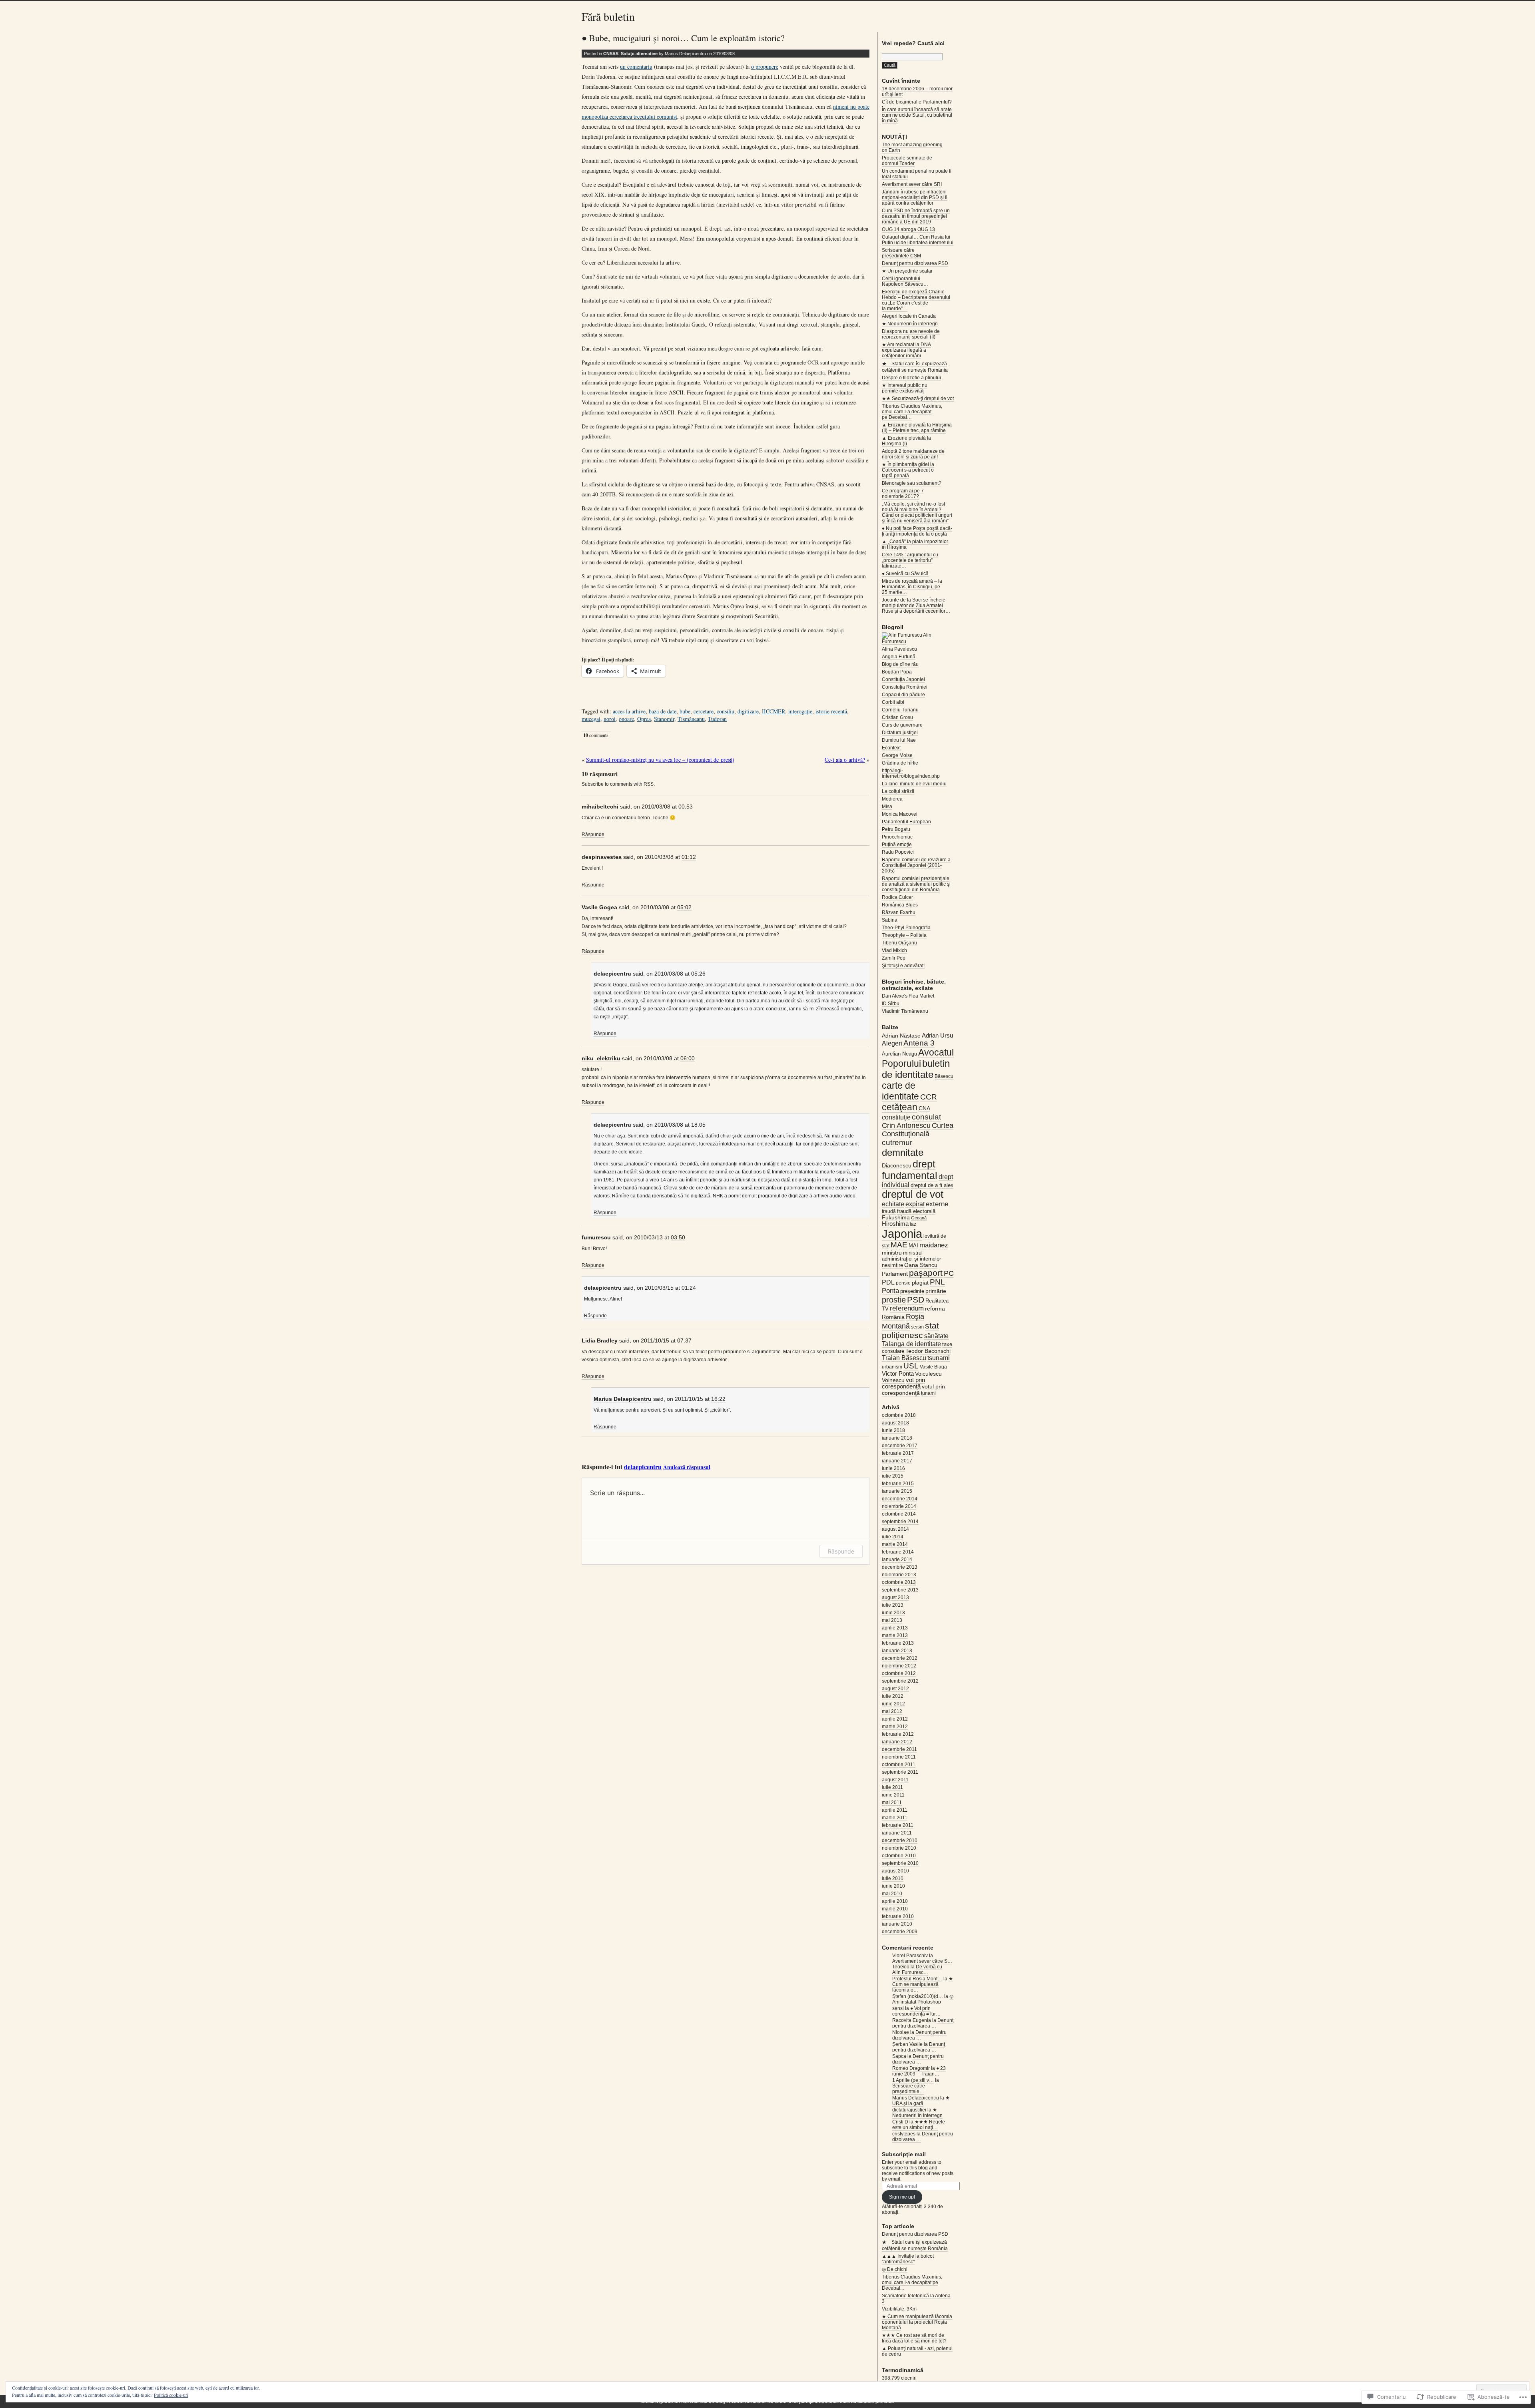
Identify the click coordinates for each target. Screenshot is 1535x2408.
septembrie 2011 (900, 1772)
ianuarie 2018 (897, 1438)
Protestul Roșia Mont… (917, 1979)
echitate (893, 1204)
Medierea (892, 799)
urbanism (892, 1367)
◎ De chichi (895, 2269)
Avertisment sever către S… (922, 1961)
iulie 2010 (893, 1878)
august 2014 (895, 1529)
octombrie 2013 (899, 1582)
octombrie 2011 (899, 1765)
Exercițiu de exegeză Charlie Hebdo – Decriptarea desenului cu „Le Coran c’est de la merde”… (916, 300)
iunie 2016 (893, 1468)
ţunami (928, 1393)
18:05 (698, 1125)
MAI (913, 1246)
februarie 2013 (898, 1643)
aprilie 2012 (895, 1719)
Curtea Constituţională (918, 1130)
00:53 (686, 807)
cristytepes (904, 2134)
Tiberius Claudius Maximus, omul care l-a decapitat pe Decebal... (912, 2283)
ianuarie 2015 (897, 1491)
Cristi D (900, 2122)
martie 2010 (895, 1909)
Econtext (891, 748)
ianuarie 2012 (897, 1742)
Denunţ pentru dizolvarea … (923, 2023)
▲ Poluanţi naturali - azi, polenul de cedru (917, 2351)
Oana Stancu (921, 1265)
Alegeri (892, 1043)
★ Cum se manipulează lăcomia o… (923, 1984)
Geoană (919, 1218)
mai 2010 (892, 1894)
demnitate (903, 1152)
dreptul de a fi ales (932, 1185)
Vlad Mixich (894, 950)
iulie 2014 (893, 1537)
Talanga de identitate (911, 1344)
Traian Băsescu (904, 1358)
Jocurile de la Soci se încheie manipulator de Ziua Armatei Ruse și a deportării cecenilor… (916, 605)
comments (596, 735)
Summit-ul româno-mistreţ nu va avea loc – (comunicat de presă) (660, 760)
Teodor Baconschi (928, 1351)
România (893, 1317)
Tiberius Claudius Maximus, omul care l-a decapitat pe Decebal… (912, 412)
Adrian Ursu (937, 1036)
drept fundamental (910, 1170)
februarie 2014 (898, 1552)
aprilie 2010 (895, 1901)
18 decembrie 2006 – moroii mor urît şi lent (917, 92)
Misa (887, 807)
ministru (892, 1253)
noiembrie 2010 (899, 1848)
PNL (937, 1282)
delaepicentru (612, 974)
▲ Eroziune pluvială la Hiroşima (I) (906, 441)
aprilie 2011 (895, 1810)
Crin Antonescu (906, 1125)
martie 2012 (895, 1727)
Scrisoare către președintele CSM (901, 253)
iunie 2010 (893, 1886)
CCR (929, 1097)
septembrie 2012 (900, 1681)
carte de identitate (900, 1091)
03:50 (678, 1237)
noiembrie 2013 (899, 1575)
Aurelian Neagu (899, 1054)
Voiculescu (928, 1374)
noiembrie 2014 (899, 1506)
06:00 (688, 1058)
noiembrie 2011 (899, 1757)
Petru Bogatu (896, 829)
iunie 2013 (893, 1613)
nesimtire (892, 1265)
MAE (899, 1245)
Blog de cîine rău (900, 664)
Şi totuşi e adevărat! (903, 966)
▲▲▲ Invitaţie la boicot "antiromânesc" (908, 2259)
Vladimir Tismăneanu (905, 1011)
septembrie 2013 (900, 1590)
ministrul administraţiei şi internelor (911, 1256)
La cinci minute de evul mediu (914, 784)
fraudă (889, 1211)
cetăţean (900, 1107)
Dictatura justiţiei (900, 733)
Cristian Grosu (897, 717)
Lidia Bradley (600, 1340)
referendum (907, 1308)
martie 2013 (895, 1635)
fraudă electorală (916, 1211)
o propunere (765, 67)
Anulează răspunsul (687, 1467)
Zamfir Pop (894, 958)
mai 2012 (892, 1711)
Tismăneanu (691, 719)
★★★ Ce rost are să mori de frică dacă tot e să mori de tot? (914, 2338)
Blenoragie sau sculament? (912, 483)
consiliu (726, 711)
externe (937, 1204)
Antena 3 (919, 1043)
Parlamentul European (906, 822)
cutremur (897, 1142)
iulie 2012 (893, 1696)
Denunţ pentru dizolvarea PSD (915, 263)
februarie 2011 (898, 1825)
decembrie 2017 (900, 1446)
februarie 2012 (898, 1734)
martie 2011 (895, 1818)
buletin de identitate (916, 1069)
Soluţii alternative (639, 54)
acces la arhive (629, 711)
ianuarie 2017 (897, 1461)
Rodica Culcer (897, 897)
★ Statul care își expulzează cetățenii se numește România (915, 367)
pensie (903, 1283)
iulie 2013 (893, 1605)
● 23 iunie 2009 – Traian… (919, 2071)
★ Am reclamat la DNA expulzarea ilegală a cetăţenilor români (906, 350)
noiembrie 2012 (899, 1666)
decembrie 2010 (900, 1840)
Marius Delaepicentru (623, 1399)
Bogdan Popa (897, 672)
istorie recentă (831, 711)
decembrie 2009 (900, 1932)
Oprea (644, 719)
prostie (894, 1300)
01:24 (689, 1288)
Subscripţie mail (904, 2154)
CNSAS (611, 54)
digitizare (748, 711)
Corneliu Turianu (900, 710)
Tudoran (717, 719)
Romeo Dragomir (911, 2068)
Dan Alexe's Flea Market (908, 996)
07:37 (684, 1340)
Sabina (890, 920)
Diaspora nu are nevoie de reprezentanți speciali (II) (911, 334)
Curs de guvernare (902, 725)
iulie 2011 (892, 1787)
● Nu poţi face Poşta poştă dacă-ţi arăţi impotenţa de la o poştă (917, 531)
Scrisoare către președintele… (909, 2089)
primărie (936, 1291)
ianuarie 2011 (897, 1833)
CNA (924, 1108)
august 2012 (895, 1689)
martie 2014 (895, 1544)
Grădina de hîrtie (900, 763)
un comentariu (636, 67)
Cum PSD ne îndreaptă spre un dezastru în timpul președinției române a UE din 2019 (916, 216)
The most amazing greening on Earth (912, 147)
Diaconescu (897, 1165)
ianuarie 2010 (897, 1924)
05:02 (684, 907)
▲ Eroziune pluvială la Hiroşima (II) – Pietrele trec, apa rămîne (917, 428)
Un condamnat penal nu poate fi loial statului (917, 174)
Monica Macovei (900, 814)
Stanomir (664, 719)
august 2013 (895, 1597)
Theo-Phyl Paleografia (906, 928)
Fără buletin (608, 16)
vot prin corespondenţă (903, 1383)
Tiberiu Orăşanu (899, 943)
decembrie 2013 (900, 1567)
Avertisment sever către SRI (912, 184)
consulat (926, 1117)
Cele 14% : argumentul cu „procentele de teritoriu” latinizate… (910, 560)
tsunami (939, 1358)
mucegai (591, 719)
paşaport (926, 1273)
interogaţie (800, 711)
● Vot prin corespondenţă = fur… (916, 2011)
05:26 (698, 974)
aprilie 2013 (895, 1628)
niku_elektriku (601, 1058)
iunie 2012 (893, 1704)
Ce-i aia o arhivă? (845, 760)
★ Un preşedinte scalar (907, 271)
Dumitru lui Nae (899, 740)
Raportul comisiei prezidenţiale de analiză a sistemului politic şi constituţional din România (916, 884)
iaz (913, 1224)
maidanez (934, 1245)
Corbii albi (893, 702)
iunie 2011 (893, 1795)
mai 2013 (892, 1620)
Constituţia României (905, 687)
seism (917, 1327)
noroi (610, 719)
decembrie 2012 (900, 1658)
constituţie (896, 1117)
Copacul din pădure (903, 695)
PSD (916, 1300)
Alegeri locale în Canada (909, 316)
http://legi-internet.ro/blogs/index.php (911, 773)
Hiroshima (895, 1224)
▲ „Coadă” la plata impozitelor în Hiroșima (915, 544)
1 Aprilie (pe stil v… (913, 2080)
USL (911, 1366)
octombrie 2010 (899, 1856)
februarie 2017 (898, 1453)
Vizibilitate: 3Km (899, 2309)
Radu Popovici (898, 852)
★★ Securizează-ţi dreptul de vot (918, 398)
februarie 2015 (898, 1484)
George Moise (897, 755)
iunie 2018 (893, 1430)
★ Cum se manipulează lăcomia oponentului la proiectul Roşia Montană (917, 2322)
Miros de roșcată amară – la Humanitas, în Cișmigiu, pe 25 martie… (912, 587)
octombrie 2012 (899, 1673)
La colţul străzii (898, 791)
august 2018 (895, 1423)
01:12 (689, 857)
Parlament (895, 1274)
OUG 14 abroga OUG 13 (908, 229)
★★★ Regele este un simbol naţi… (919, 2125)
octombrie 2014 (899, 1514)
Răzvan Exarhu (899, 912)
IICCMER (773, 711)
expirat (915, 1204)
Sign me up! (902, 2197)
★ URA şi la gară (921, 2101)
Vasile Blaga (933, 1367)
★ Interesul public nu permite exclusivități (905, 388)
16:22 (718, 1399)
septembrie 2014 (900, 1522)
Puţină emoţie (897, 844)
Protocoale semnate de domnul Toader (907, 161)
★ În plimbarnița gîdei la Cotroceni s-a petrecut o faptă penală (908, 470)
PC (949, 1273)
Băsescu (944, 1076)
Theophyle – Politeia (904, 935)
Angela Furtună (899, 657)
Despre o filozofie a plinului (911, 378)
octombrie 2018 (899, 1415)
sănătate (936, 1336)
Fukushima (896, 1217)
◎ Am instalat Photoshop (923, 1999)
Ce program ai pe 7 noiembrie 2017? (903, 494)
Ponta (890, 1291)
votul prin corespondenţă (913, 1390)
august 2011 (895, 1780)
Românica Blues (900, 905)
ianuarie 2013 (897, 1651)
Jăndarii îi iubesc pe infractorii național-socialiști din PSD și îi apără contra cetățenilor (915, 197)
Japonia (902, 1234)
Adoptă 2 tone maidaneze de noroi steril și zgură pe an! (913, 454)
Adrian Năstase (901, 1036)
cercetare (704, 711)
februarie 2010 (898, 1916)
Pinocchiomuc (897, 837)
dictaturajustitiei (909, 2110)
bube (685, 711)
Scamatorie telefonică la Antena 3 (916, 2298)
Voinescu (893, 1380)
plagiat (920, 1283)
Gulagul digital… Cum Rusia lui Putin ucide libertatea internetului (918, 240)
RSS (649, 784)
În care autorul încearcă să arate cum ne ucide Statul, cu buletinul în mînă (917, 115)
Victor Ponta (898, 1374)
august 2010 (895, 1871)
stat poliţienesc (910, 1330)
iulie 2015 (893, 1476)
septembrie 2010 (900, 1863)
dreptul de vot (913, 1194)
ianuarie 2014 (897, 1560)
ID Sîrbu (891, 1004)
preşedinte (912, 1291)
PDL (888, 1282)
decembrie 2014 (900, 1499)
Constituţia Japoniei (903, 679)
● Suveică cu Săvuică (905, 574)
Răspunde (593, 835)
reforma (935, 1309)
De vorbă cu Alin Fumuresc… (917, 1970)
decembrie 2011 (899, 1749)
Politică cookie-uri (171, 2395)
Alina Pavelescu (899, 649)
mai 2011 (892, 1803)
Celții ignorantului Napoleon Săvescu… (905, 281)
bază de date (663, 711)
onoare (626, 719)
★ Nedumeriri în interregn (910, 324)
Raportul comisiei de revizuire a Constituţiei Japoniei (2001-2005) (916, 865)
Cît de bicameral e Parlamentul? (917, 102)
